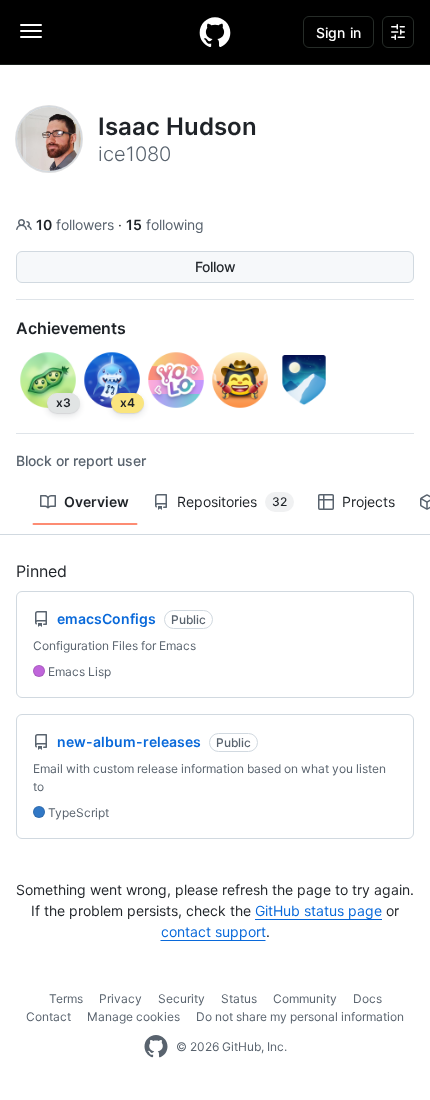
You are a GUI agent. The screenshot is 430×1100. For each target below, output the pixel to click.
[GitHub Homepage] (156, 1047)
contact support (213, 931)
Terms (66, 998)
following (165, 224)
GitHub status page (318, 910)
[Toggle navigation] (31, 31)
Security (181, 998)
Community (305, 998)
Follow (215, 266)
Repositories (232, 501)
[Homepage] (215, 32)
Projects (368, 501)
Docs (367, 998)
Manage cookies (133, 1016)
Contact (48, 1016)
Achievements (71, 328)
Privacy (120, 998)
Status (239, 998)
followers (77, 224)
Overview (96, 501)
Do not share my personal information (300, 1016)
